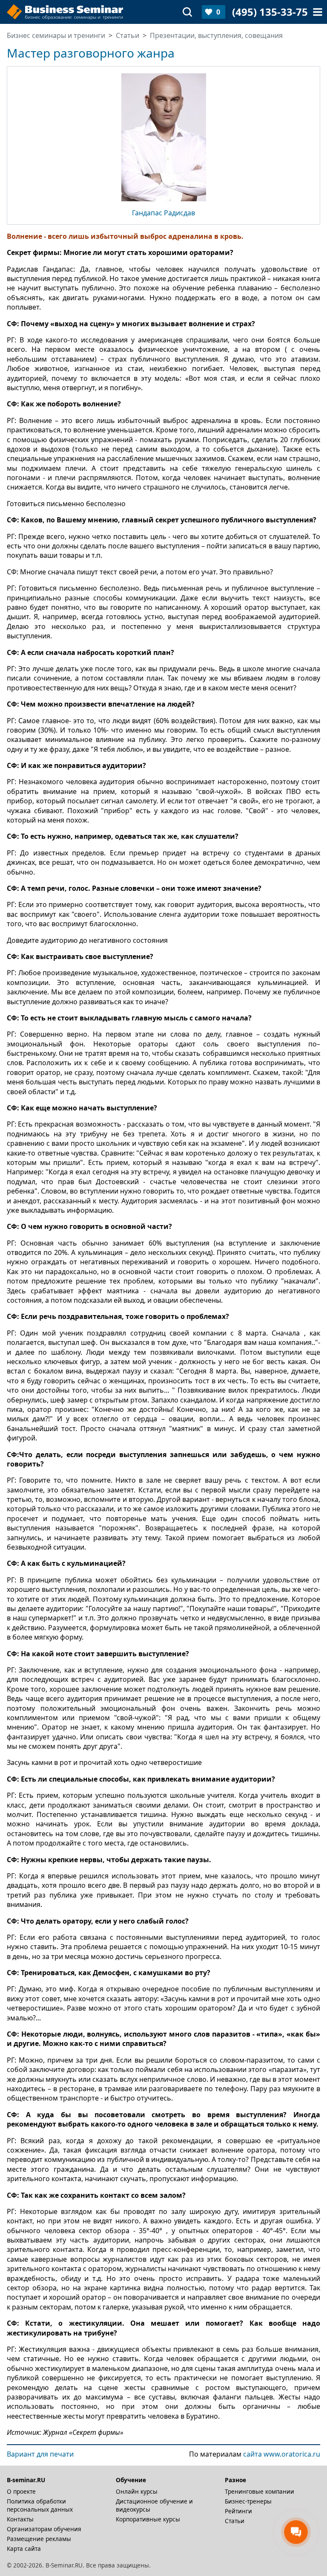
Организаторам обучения (44, 2529)
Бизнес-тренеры (248, 2501)
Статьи (235, 2521)
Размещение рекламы (39, 2539)
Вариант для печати (40, 2454)
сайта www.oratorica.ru (282, 2454)
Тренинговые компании (260, 2491)
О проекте (21, 2491)
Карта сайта (24, 2548)
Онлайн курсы (137, 2491)
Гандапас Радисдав (163, 213)
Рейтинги (238, 2511)
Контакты (20, 2519)
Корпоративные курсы (148, 2519)
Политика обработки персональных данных (40, 2505)
